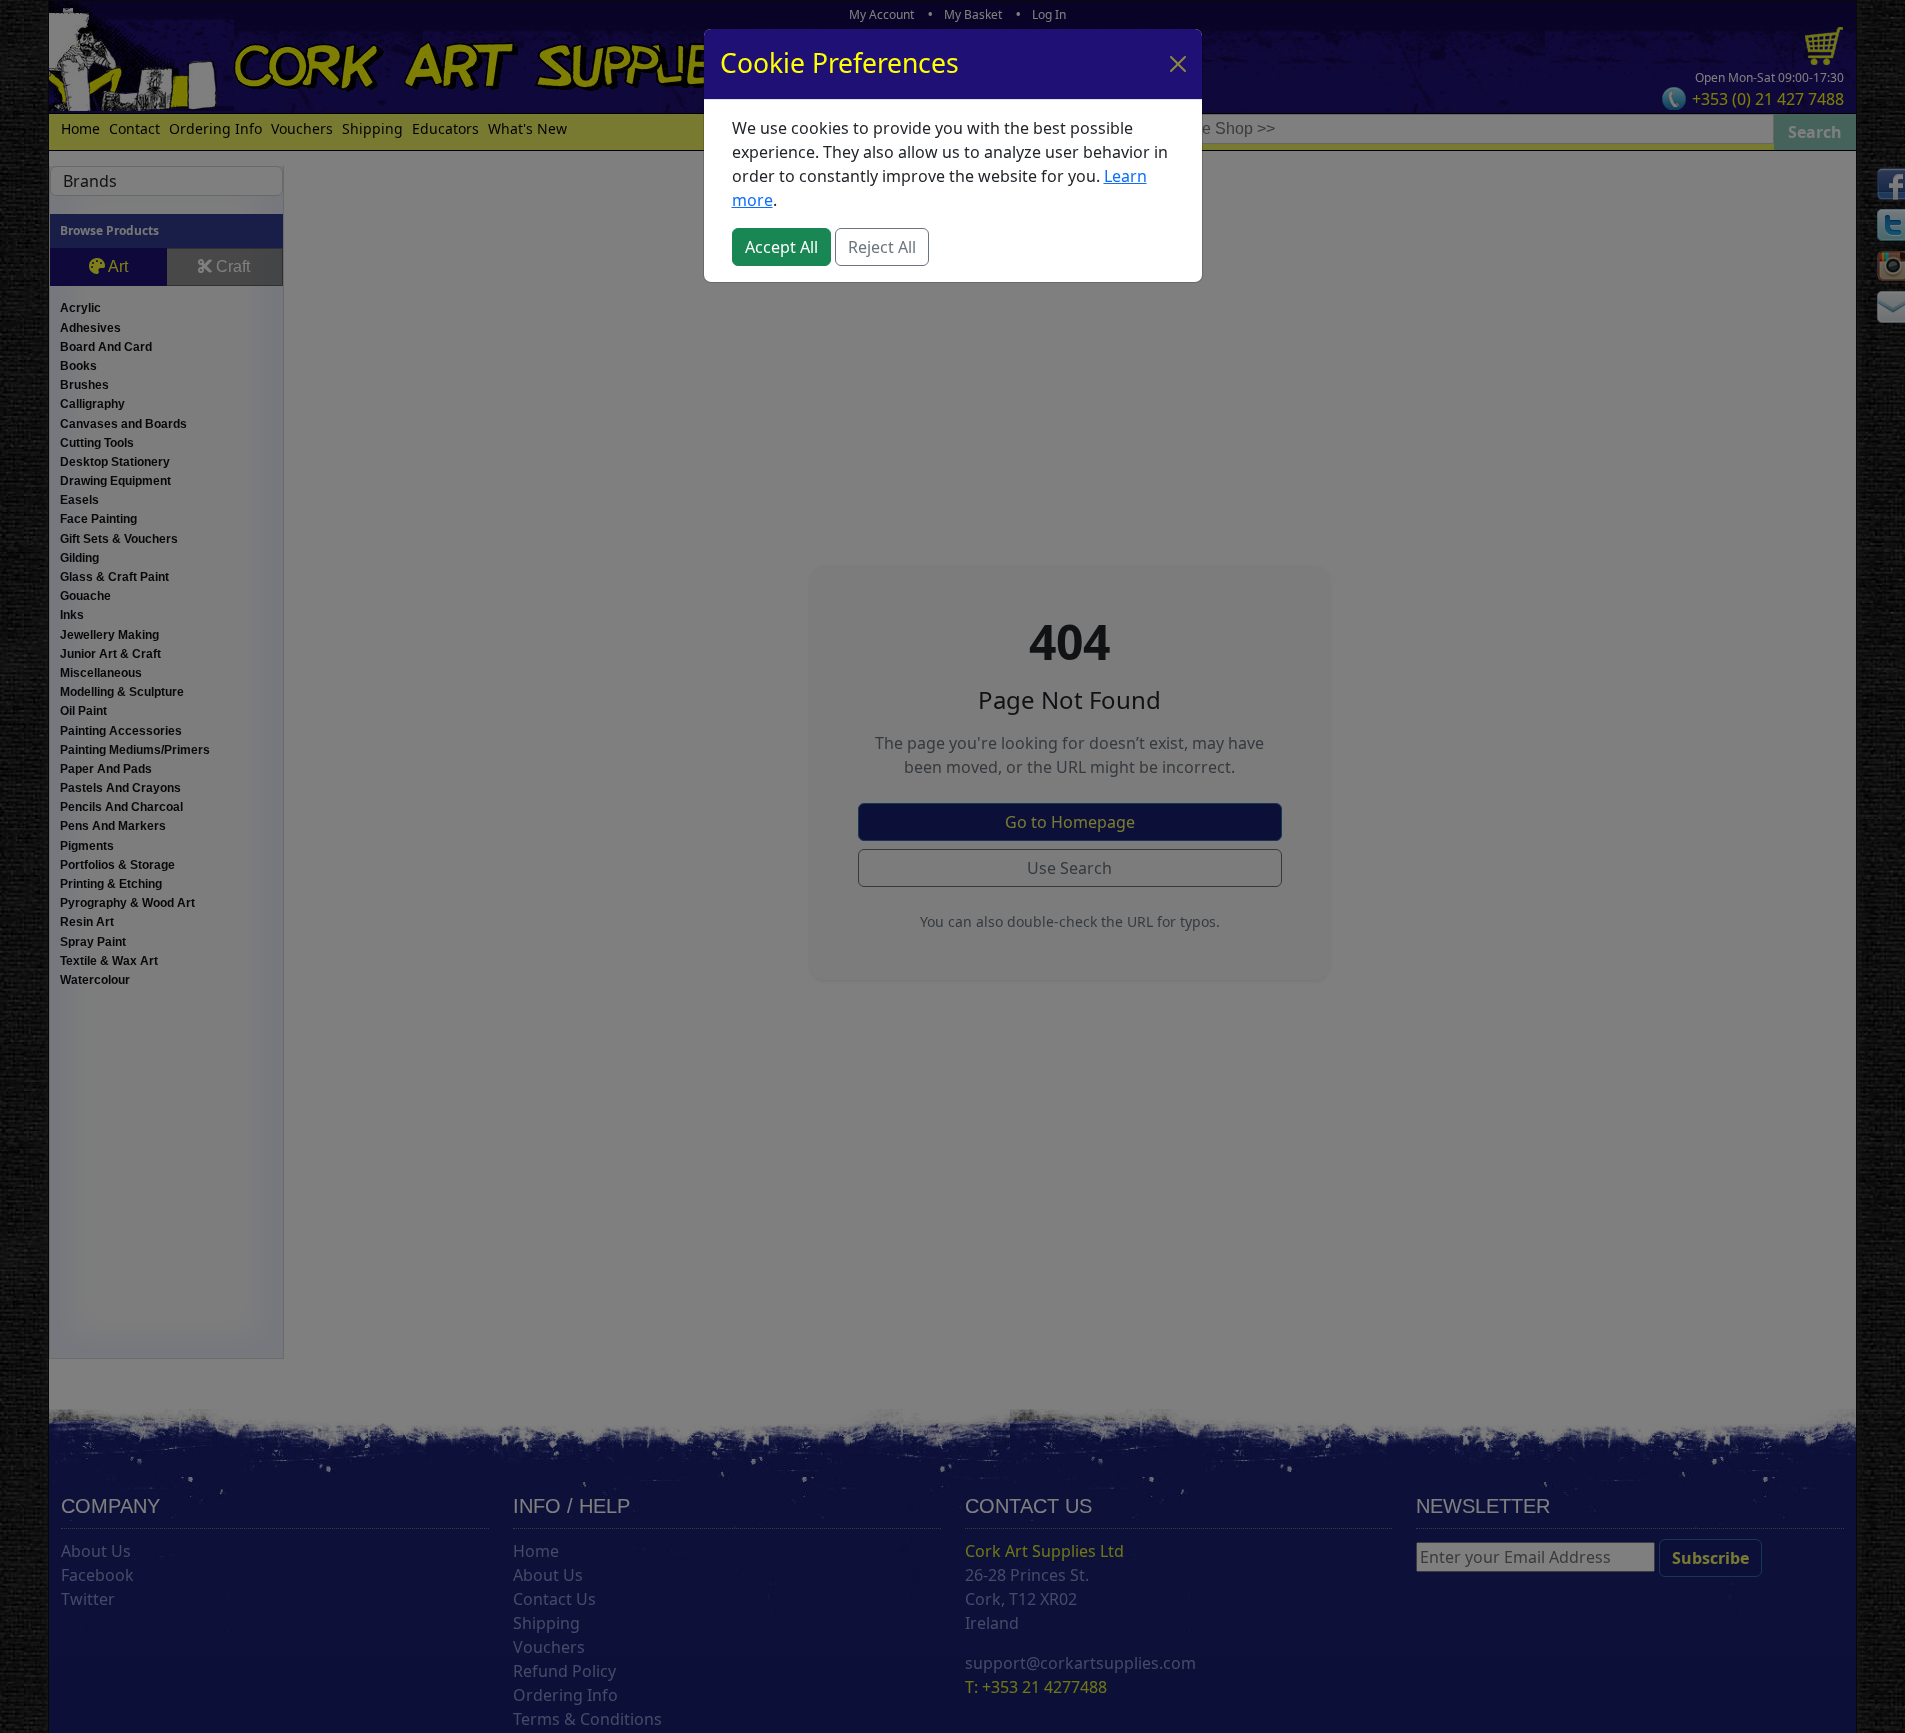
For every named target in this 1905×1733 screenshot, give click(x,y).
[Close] (1178, 64)
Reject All (882, 247)
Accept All (781, 247)
